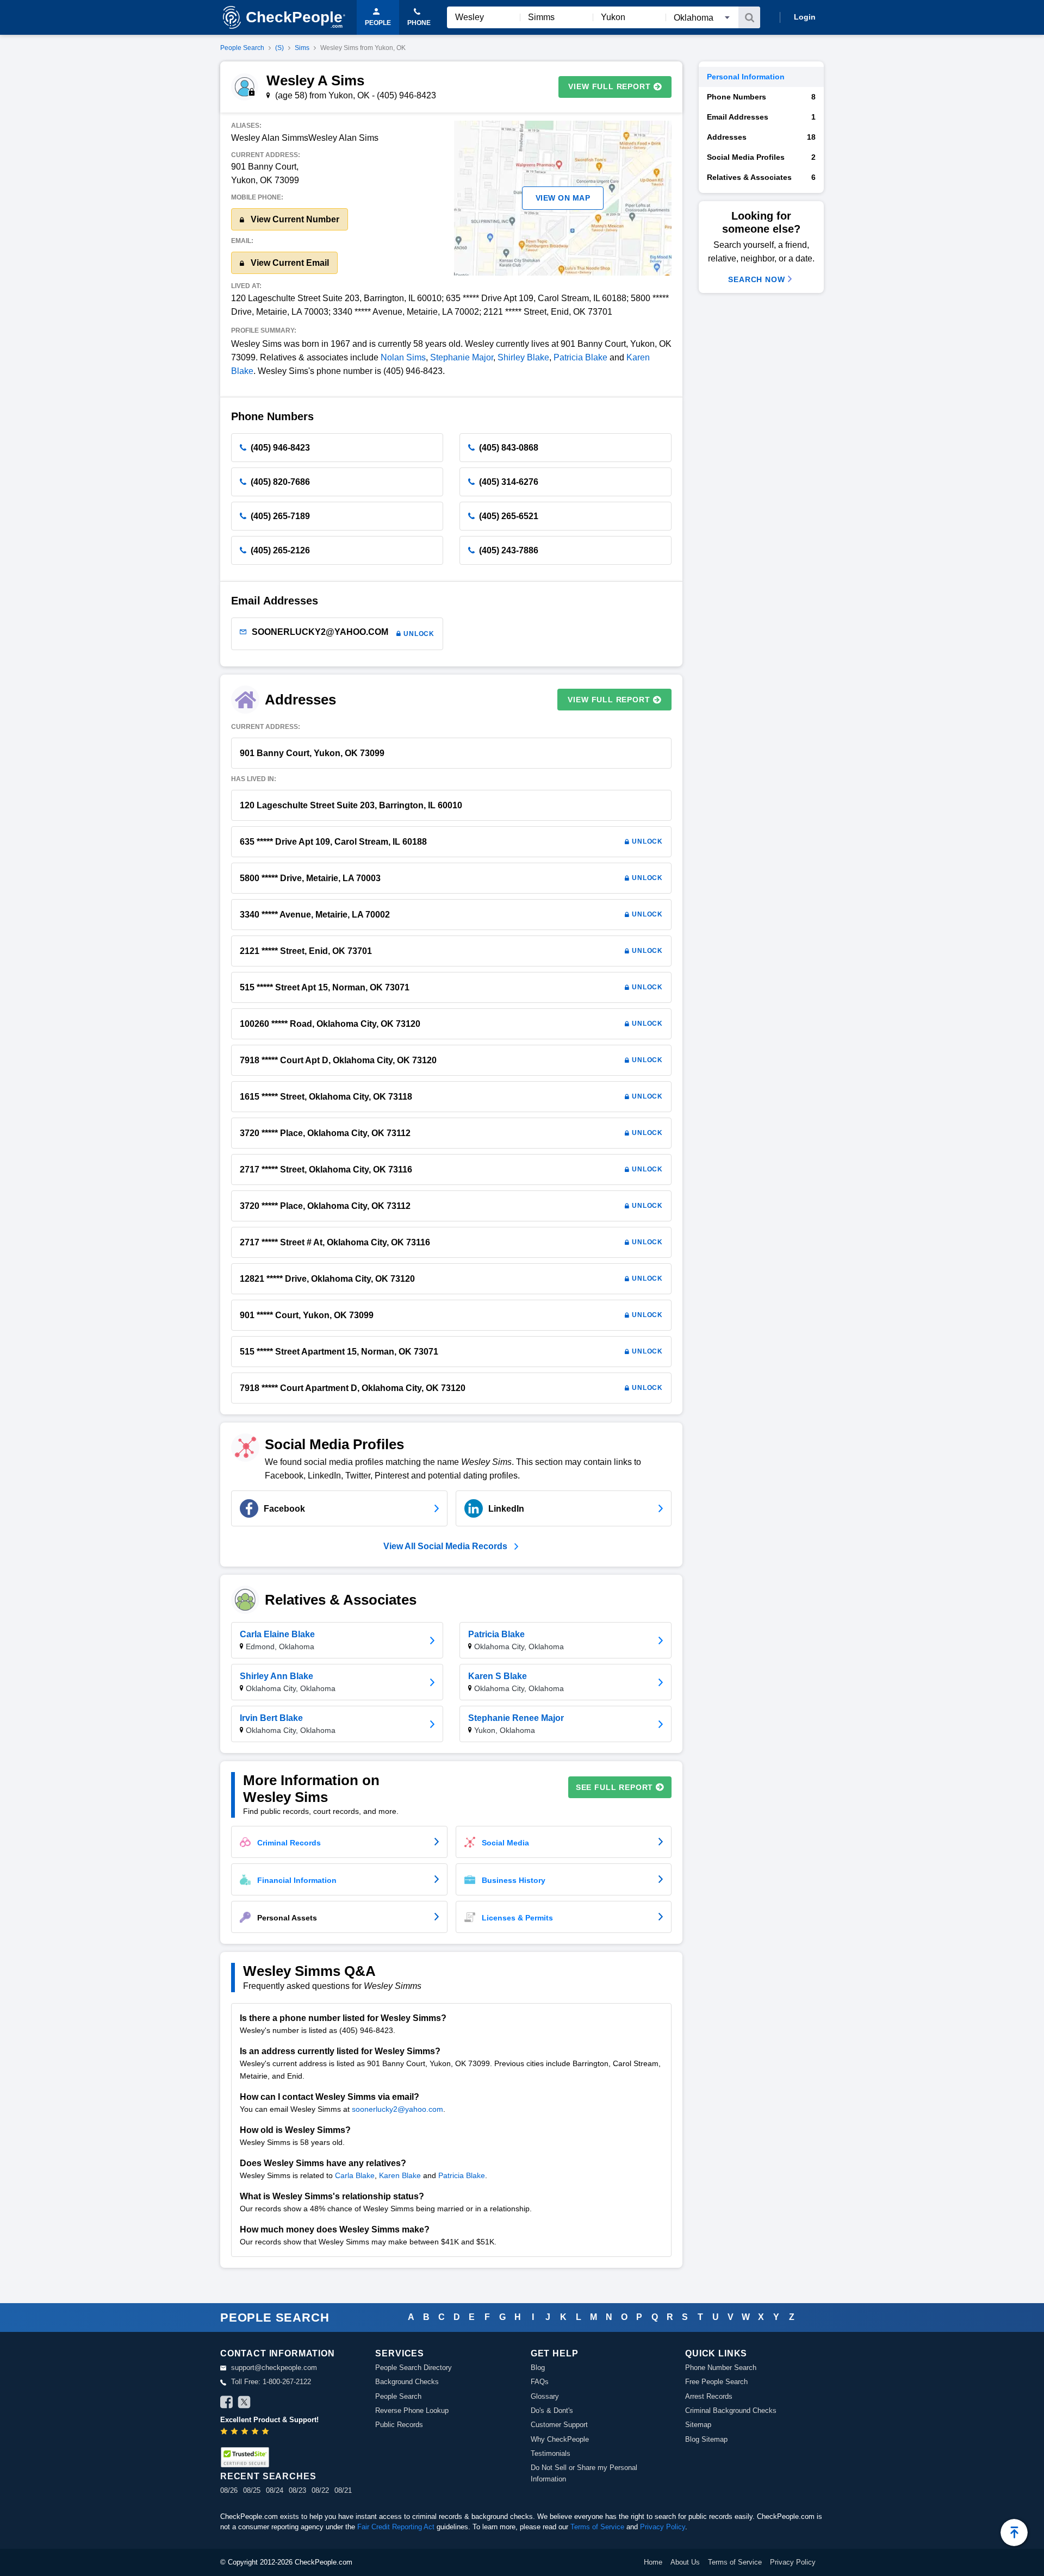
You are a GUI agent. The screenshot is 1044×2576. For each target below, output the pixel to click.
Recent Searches (268, 2476)
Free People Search (716, 2382)
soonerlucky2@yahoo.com (397, 2109)
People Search (242, 48)
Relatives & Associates (761, 177)
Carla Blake (355, 2175)
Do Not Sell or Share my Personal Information (584, 2473)
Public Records (399, 2425)
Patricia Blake (580, 357)
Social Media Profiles (761, 157)
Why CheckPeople (560, 2439)
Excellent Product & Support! (269, 2420)
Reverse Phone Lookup (412, 2410)
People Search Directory (414, 2368)
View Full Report (609, 86)
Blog (538, 2368)
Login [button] (805, 17)
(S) (279, 48)
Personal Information (746, 77)
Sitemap (698, 2425)
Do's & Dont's (552, 2410)
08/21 (343, 2490)
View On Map (563, 198)
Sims (302, 48)
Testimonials (551, 2453)
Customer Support (559, 2425)
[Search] (749, 17)
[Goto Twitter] (244, 2404)
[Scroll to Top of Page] (1014, 2533)
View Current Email (289, 263)
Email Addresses (761, 117)
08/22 (320, 2490)
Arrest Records (709, 2396)
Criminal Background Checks (731, 2410)
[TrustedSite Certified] (245, 2457)
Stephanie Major (462, 357)
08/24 (275, 2490)
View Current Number (294, 219)
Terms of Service (597, 2527)
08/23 (297, 2490)
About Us (685, 2562)
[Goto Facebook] (227, 2404)
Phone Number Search (721, 2368)
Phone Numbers (761, 97)
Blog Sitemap (706, 2439)
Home (653, 2562)
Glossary (545, 2396)
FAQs (540, 2382)
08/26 (229, 2490)
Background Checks (407, 2382)
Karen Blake (400, 2175)
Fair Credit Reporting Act (396, 2527)
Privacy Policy (663, 2527)
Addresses (761, 137)
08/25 (252, 2490)
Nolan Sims (403, 357)
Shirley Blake (523, 357)
